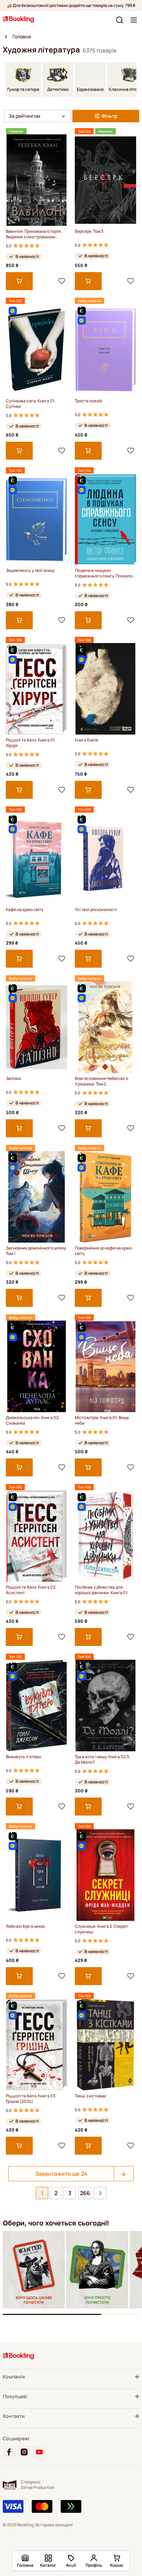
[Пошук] (120, 20)
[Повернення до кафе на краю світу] (105, 1197)
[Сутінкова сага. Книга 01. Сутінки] (37, 350)
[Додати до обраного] (62, 281)
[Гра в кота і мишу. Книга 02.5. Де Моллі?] (105, 1706)
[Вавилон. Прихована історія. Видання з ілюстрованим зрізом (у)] (37, 180)
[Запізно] (37, 1027)
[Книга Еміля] (105, 689)
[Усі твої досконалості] (105, 858)
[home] (6, 37)
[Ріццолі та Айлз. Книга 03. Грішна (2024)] (37, 2045)
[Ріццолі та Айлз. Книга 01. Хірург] (37, 689)
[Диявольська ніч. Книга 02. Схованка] (37, 1366)
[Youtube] (39, 2452)
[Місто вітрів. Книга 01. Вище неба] (105, 1366)
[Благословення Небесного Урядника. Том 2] (105, 1027)
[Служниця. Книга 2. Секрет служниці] (105, 1875)
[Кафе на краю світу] (37, 858)
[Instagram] (24, 2452)
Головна (22, 37)
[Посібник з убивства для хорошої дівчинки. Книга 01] (105, 1536)
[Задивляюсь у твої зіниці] (37, 519)
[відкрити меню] (134, 20)
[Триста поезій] (105, 350)
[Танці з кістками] (105, 2045)
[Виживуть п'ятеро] (37, 1706)
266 (85, 2193)
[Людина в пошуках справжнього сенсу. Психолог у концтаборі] (105, 519)
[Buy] (19, 281)
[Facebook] (9, 2452)
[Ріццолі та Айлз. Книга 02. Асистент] (37, 1536)
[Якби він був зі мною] (37, 1875)
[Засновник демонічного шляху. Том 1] (37, 1197)
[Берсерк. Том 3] (105, 180)
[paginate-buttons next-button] (100, 2193)
